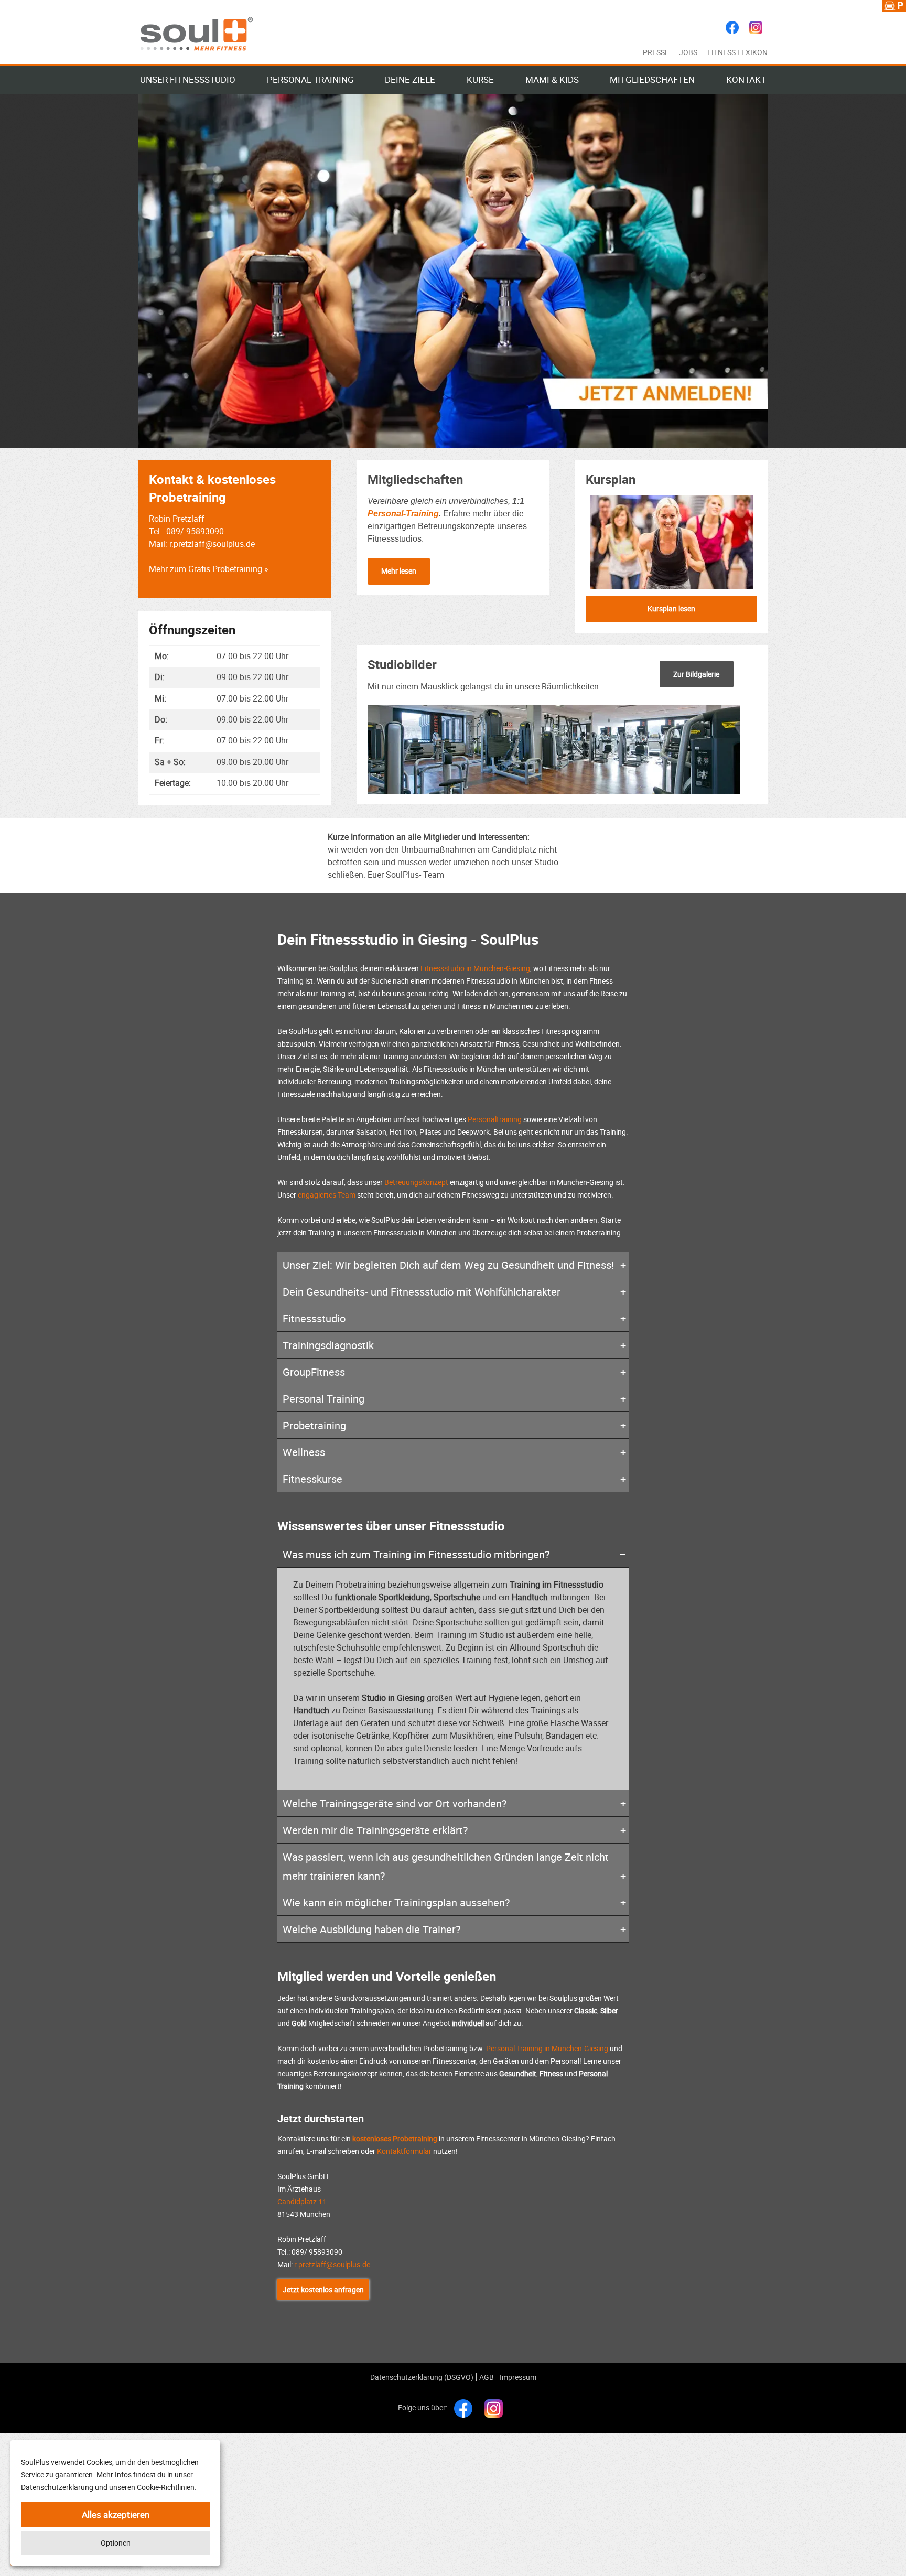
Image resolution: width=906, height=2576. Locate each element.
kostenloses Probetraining (395, 2138)
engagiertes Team (327, 1195)
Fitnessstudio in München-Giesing (475, 968)
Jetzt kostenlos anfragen (323, 2289)
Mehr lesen (399, 571)
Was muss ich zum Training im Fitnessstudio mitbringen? (416, 1554)
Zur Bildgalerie (696, 674)
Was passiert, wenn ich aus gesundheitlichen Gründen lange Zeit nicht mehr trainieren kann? (446, 1866)
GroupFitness (314, 1372)
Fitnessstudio (314, 1318)
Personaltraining (495, 1119)
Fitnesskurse (312, 1479)
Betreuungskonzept (416, 1182)
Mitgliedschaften (652, 79)
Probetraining (314, 1425)
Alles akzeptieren (116, 2514)
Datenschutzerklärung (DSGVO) (422, 2377)
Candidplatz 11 (302, 2201)
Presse (656, 52)
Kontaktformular (404, 2151)
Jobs (688, 52)
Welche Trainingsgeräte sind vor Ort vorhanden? (395, 1803)
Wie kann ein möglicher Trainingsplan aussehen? (396, 1903)
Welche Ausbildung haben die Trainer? (371, 1929)
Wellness (304, 1452)
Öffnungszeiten (192, 630)
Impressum (518, 2377)
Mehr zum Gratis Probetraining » (209, 569)
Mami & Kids (552, 79)
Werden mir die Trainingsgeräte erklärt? (375, 1830)
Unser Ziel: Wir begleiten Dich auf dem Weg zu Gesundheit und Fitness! (448, 1265)
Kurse (480, 79)
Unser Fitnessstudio (188, 79)
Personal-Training (403, 514)
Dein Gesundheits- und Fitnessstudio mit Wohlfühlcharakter (422, 1292)
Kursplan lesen (671, 608)
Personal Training (310, 79)
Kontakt (746, 79)
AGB (487, 2377)
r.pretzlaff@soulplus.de (332, 2264)
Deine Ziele (410, 79)
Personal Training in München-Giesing (547, 2048)
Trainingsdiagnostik (328, 1345)
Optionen (116, 2543)
